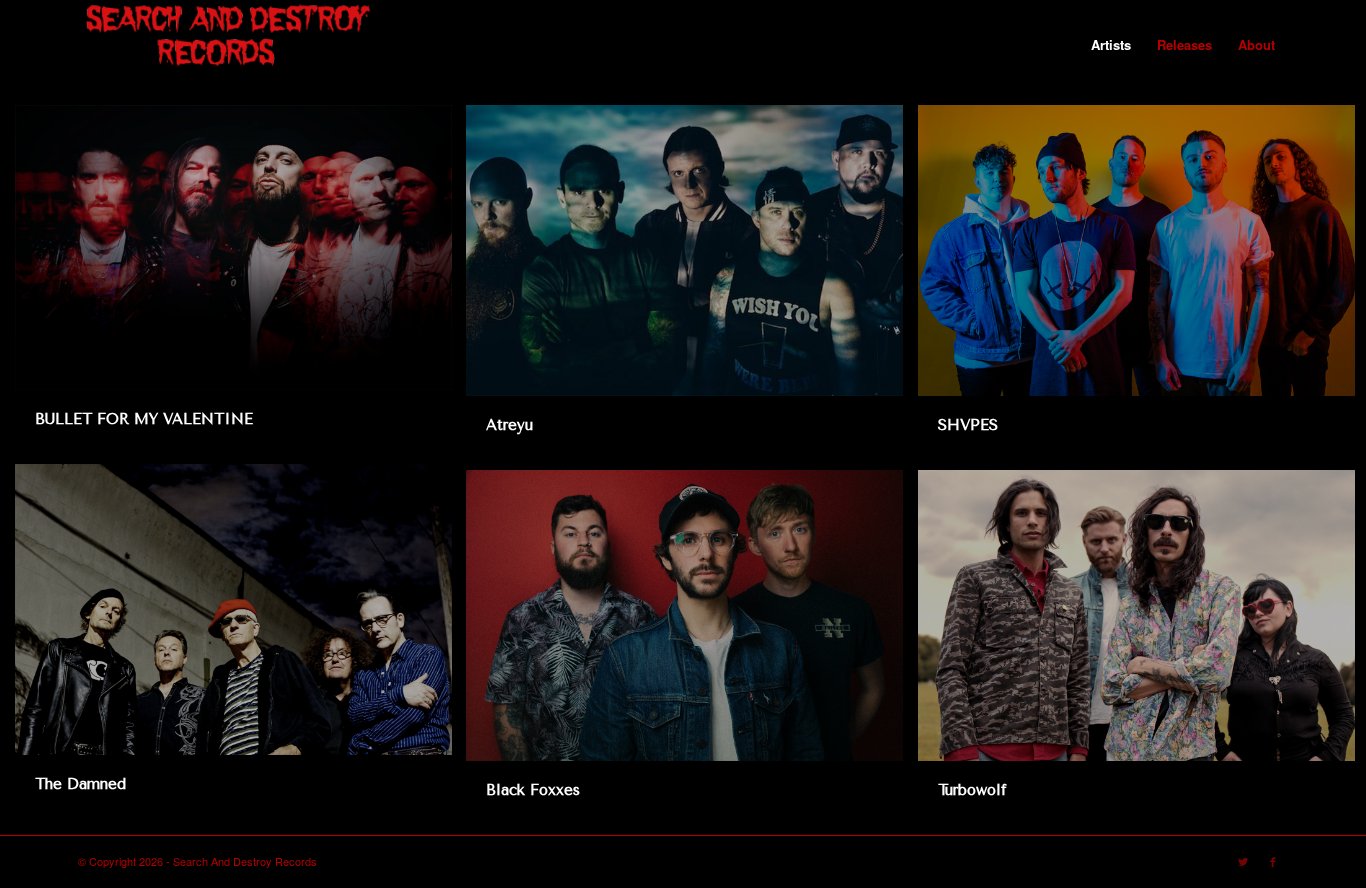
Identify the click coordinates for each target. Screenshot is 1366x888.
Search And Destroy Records (245, 861)
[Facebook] (1273, 861)
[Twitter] (1243, 861)
